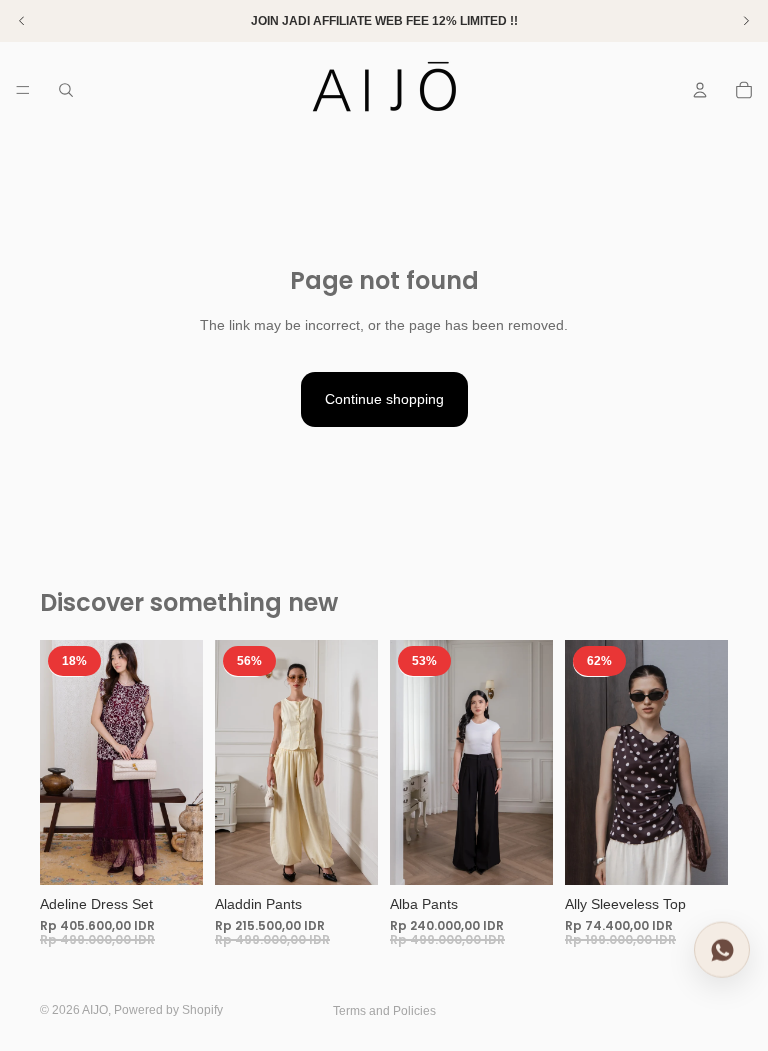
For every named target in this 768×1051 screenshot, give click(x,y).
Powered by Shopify (168, 1010)
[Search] (66, 90)
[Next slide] (181, 762)
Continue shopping (384, 399)
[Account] (700, 90)
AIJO (95, 1010)
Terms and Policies (384, 1011)
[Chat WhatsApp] (722, 951)
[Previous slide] (62, 762)
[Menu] (23, 90)
